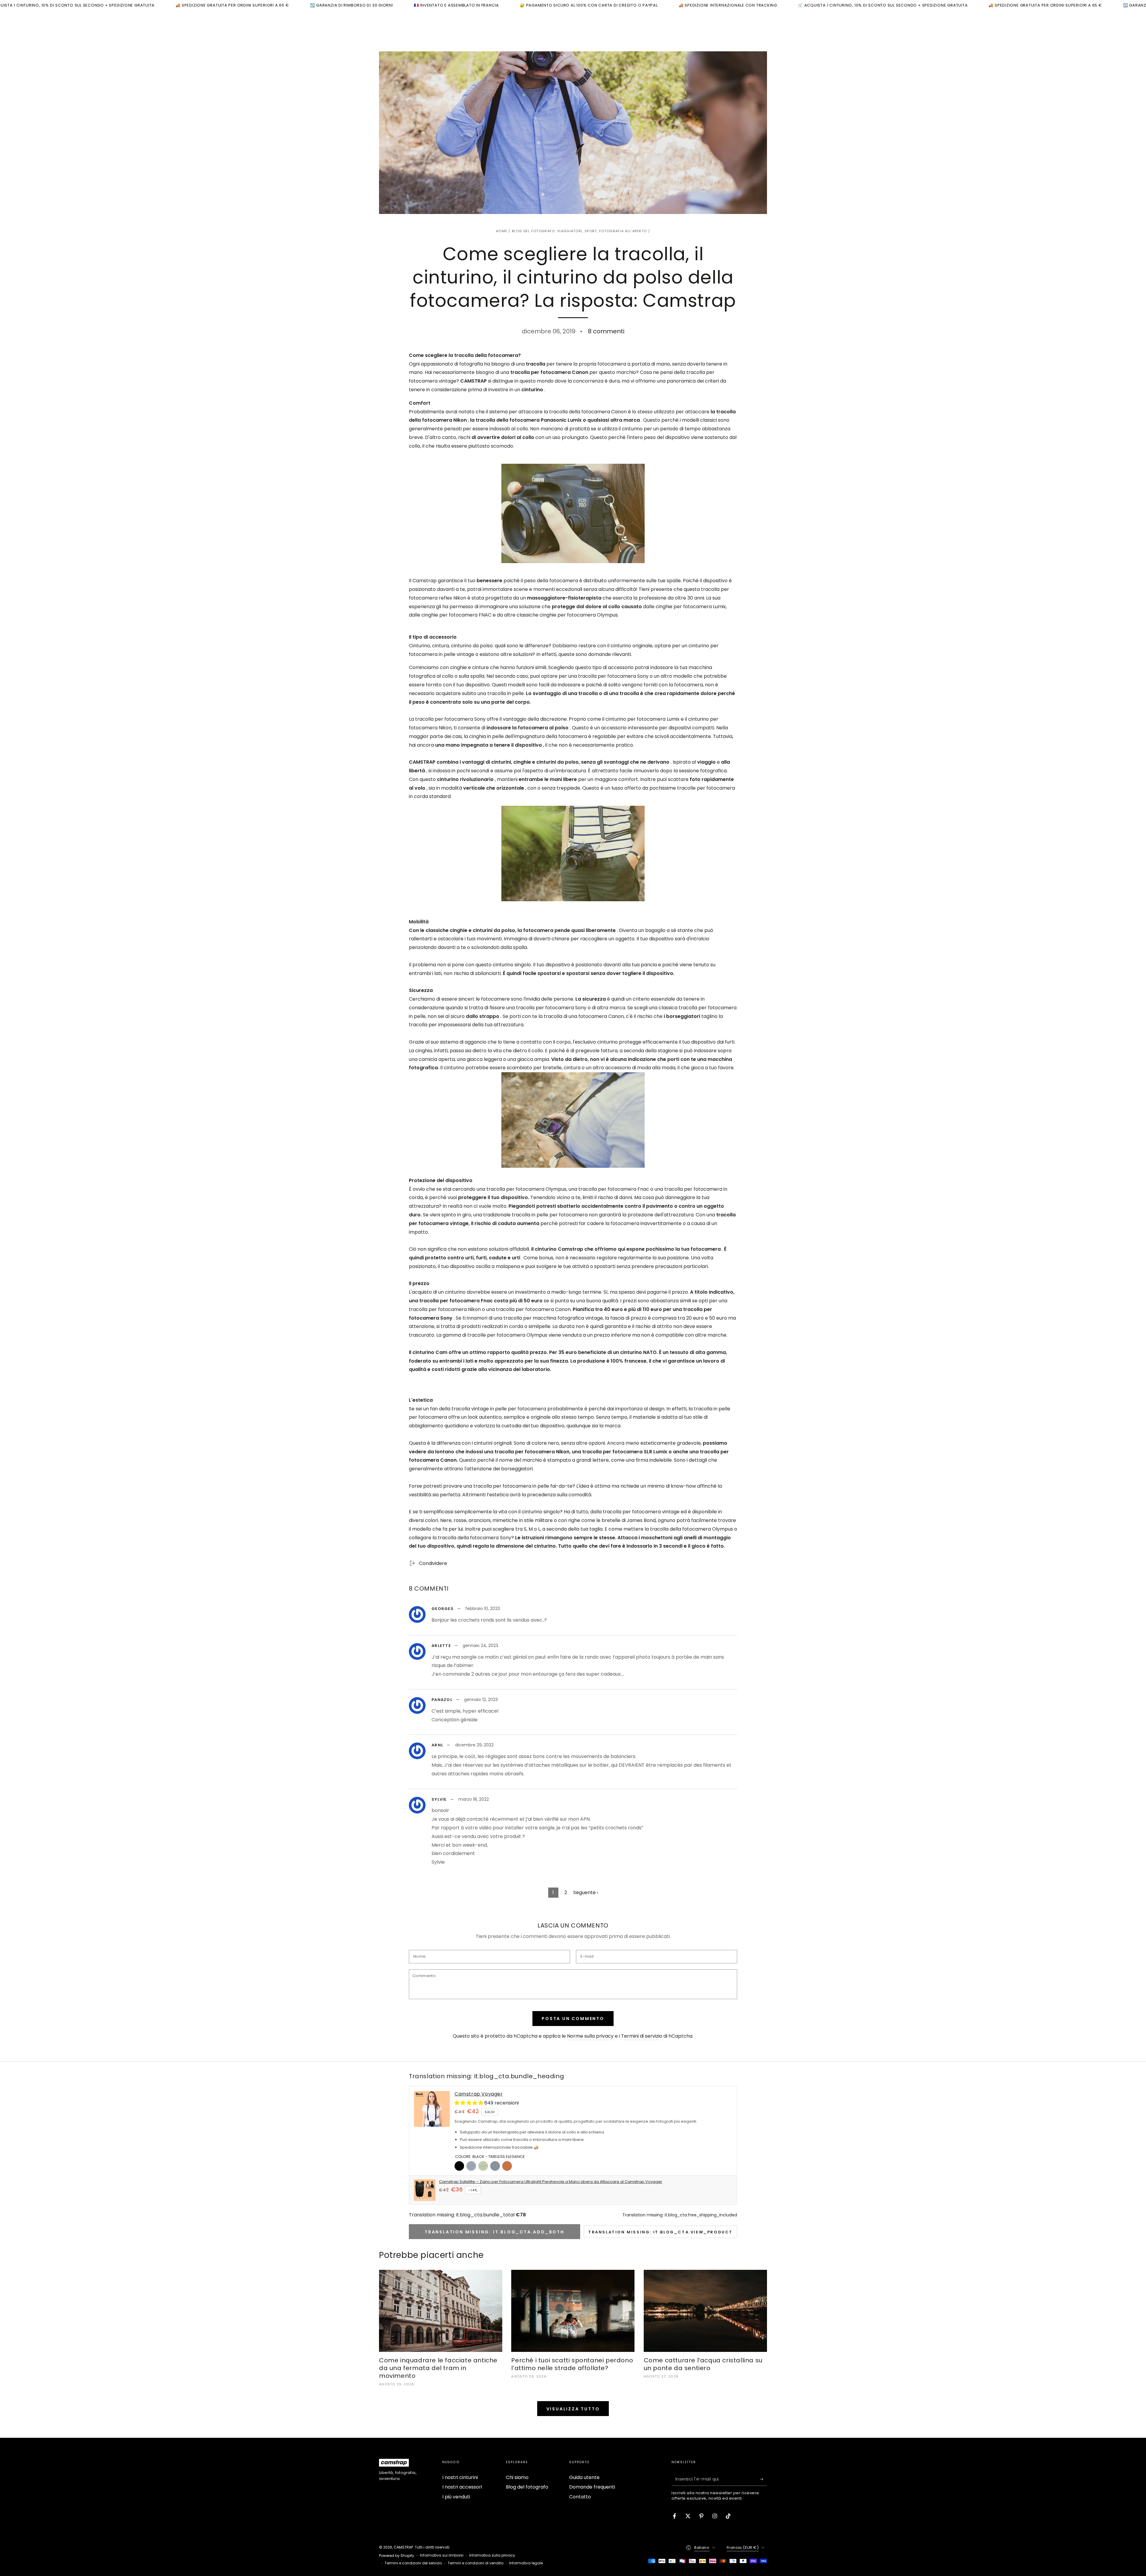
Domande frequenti (592, 2487)
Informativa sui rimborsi (442, 2555)
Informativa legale (526, 2563)
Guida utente (584, 2477)
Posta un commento (573, 2019)
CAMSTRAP (403, 2547)
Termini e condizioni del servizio (413, 2563)
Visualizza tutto (573, 2409)
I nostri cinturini (460, 2477)
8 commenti (606, 331)
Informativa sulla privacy (492, 2555)
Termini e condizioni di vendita (476, 2563)
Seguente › (586, 1892)
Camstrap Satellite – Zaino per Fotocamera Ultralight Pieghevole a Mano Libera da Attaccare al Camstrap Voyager (551, 2182)
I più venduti (456, 2497)
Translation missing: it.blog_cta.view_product (660, 2232)
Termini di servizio (642, 2036)
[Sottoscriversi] (764, 2479)
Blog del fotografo (527, 2487)
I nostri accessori (462, 2487)
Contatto (580, 2497)
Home (502, 231)
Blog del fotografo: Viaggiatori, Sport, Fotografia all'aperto (579, 231)
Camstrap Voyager (479, 2094)
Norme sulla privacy (590, 2036)
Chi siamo (517, 2477)
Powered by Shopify (397, 2556)
